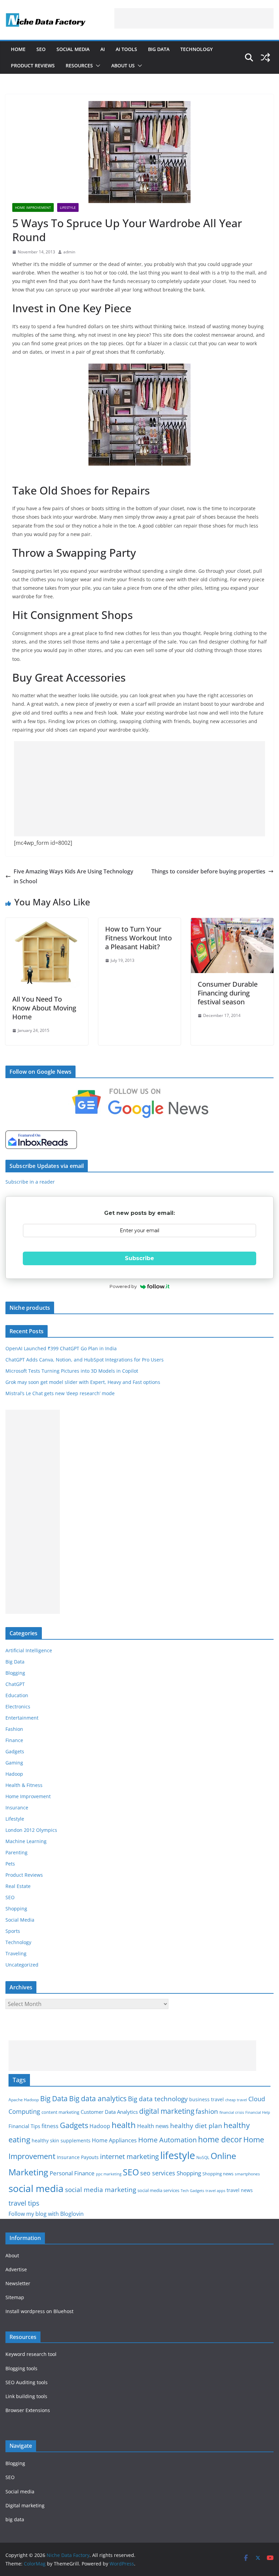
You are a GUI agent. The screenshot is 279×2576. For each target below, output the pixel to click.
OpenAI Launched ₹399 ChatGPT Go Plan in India (61, 1348)
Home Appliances (114, 2140)
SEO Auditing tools (27, 2382)
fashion (207, 2111)
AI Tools (126, 49)
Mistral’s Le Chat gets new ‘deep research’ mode (60, 1393)
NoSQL (203, 2157)
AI (103, 49)
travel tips (24, 2203)
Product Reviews (33, 65)
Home (18, 49)
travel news (240, 2190)
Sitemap (15, 2297)
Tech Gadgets (192, 2191)
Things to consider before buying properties (208, 871)
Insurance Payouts (78, 2157)
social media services (158, 2190)
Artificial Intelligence (29, 1650)
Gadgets (15, 1751)
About (12, 2255)
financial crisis (232, 2112)
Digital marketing (25, 2505)
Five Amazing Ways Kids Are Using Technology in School (73, 876)
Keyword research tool (31, 2354)
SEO (41, 49)
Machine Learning (26, 1841)
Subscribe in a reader (30, 1182)
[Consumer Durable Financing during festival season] (232, 923)
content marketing (60, 2112)
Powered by (123, 1286)
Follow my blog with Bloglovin (46, 2214)
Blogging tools (21, 2368)
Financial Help (258, 2112)
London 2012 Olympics (31, 1830)
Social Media (73, 49)
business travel (207, 2099)
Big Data (159, 49)
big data (15, 2519)
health (124, 2125)
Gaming (14, 1763)
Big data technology (158, 2099)
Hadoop (14, 1774)
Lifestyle (68, 207)
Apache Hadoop (24, 2100)
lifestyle (178, 2155)
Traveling (16, 1953)
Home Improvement (33, 207)
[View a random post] (265, 57)
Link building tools (26, 2396)
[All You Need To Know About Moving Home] (47, 923)
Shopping (16, 1909)
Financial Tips (24, 2126)
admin (69, 252)
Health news (153, 2126)
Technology (196, 49)
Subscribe (139, 1258)
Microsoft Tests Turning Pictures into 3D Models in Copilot (72, 1371)
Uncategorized (22, 1965)
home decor (220, 2139)
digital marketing (167, 2111)
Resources (79, 65)
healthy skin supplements (61, 2140)
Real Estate (18, 1886)
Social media (20, 2491)
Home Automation (167, 2140)
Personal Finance (72, 2173)
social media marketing (101, 2189)
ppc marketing (109, 2174)
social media (36, 2188)
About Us (123, 65)
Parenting (17, 1852)
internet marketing (129, 2156)
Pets (10, 1864)
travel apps (215, 2191)
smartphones (247, 2174)
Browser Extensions (28, 2410)
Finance (14, 1740)
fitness (50, 2126)
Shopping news (218, 2174)
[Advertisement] (194, 18)
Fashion (14, 1729)
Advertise (16, 2269)
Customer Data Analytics (109, 2112)
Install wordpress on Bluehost (39, 2311)
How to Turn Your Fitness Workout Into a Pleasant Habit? (138, 938)
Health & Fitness (24, 1785)
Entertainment (22, 1718)
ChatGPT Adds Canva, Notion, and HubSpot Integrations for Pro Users (85, 1360)
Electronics (18, 1707)
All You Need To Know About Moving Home (44, 1008)
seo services (158, 2173)
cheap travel (236, 2100)
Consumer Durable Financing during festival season (228, 993)
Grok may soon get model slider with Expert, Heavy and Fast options (83, 1382)
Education (17, 1695)
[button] (97, 66)
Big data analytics (98, 2098)
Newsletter (18, 2283)
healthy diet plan (196, 2126)
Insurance (17, 1808)
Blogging (15, 1673)
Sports (13, 1931)
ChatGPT (15, 1684)
